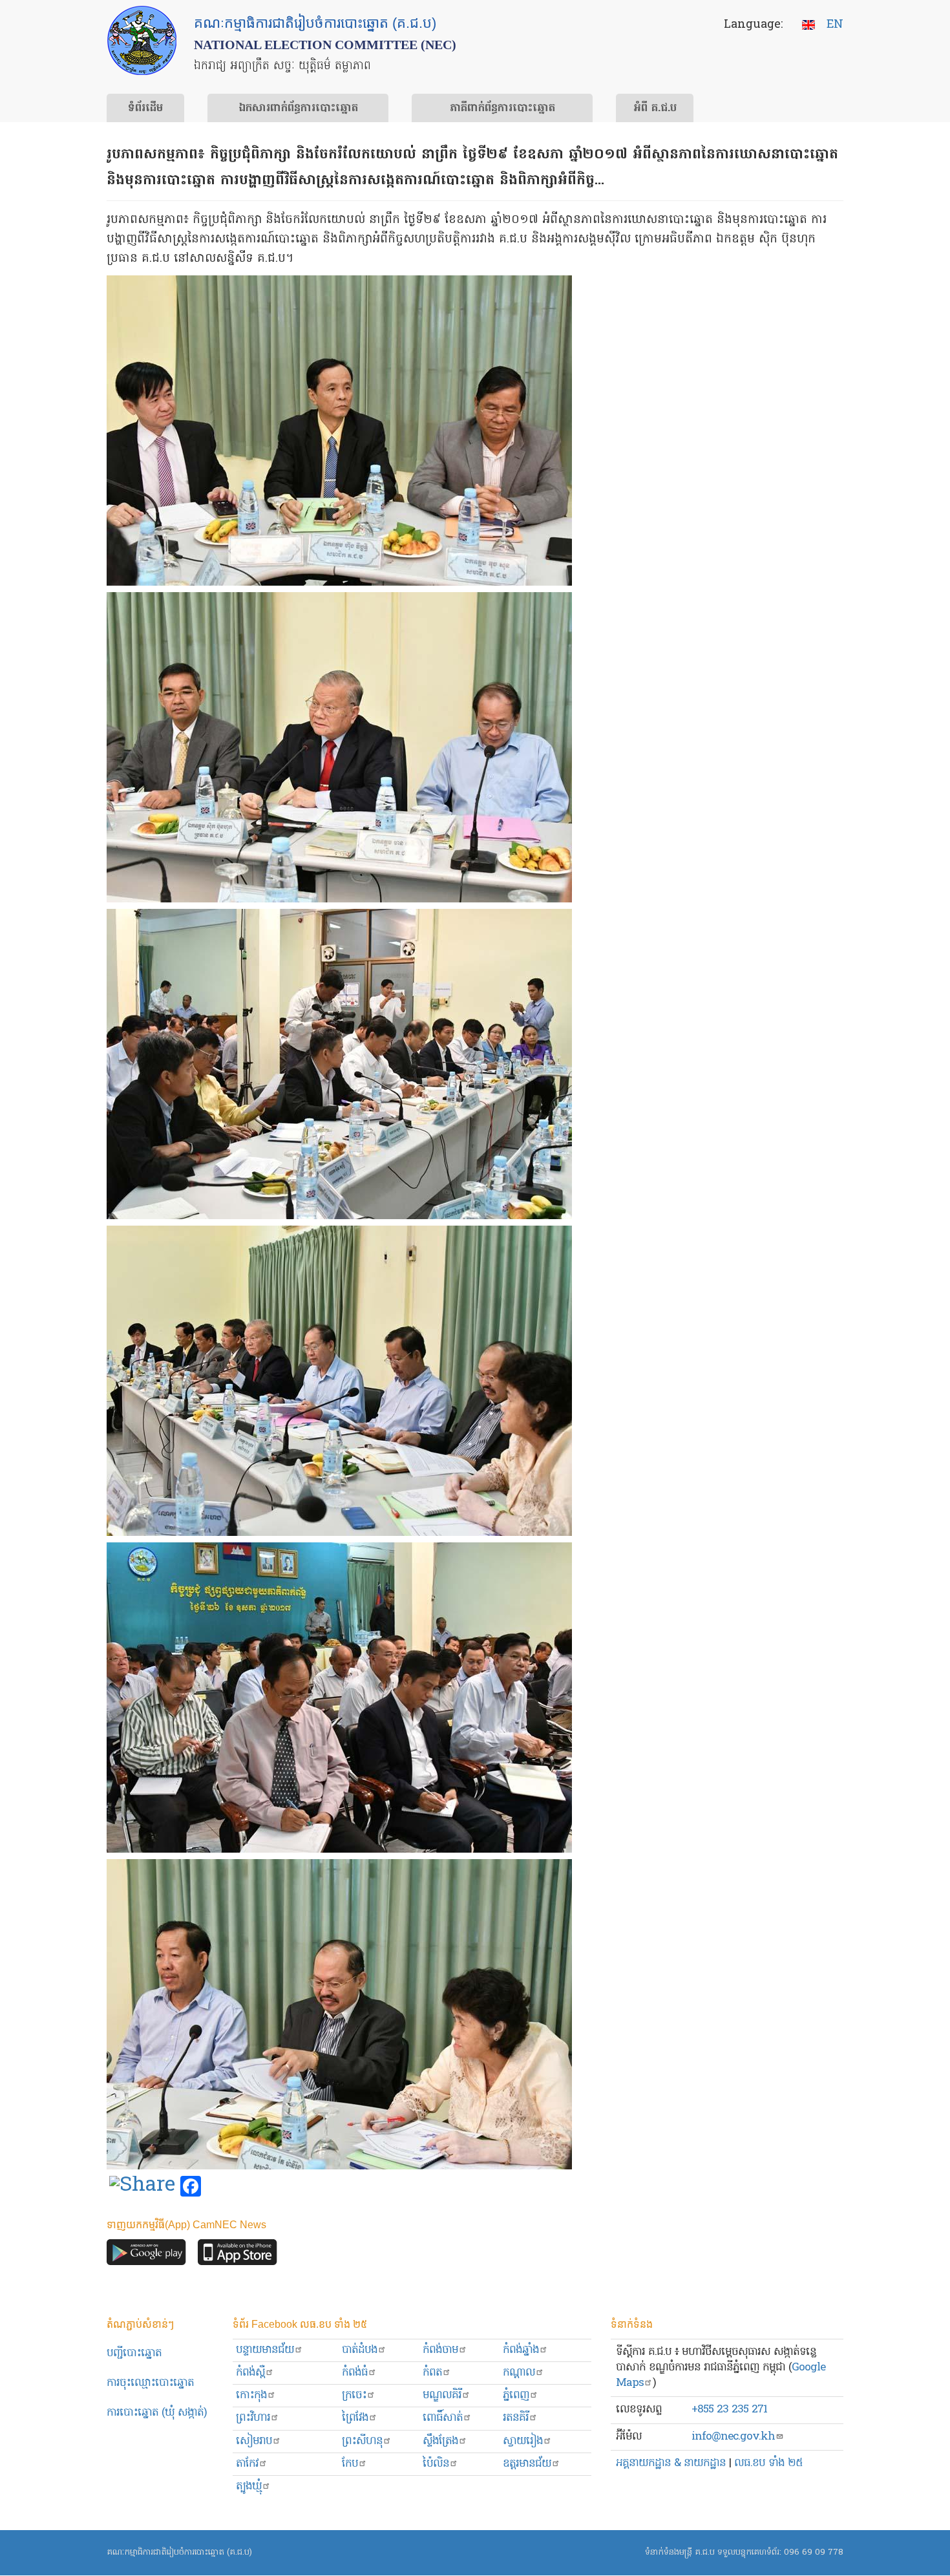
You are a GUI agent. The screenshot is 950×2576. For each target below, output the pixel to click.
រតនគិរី (516, 2418)
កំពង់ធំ (355, 2373)
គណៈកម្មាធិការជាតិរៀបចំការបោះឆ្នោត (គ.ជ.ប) (179, 2552)
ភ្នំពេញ (516, 2395)
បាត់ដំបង (360, 2350)
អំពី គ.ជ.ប (655, 109)
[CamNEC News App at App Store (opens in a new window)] (238, 2255)
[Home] (142, 40)
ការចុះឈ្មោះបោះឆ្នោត (150, 2383)
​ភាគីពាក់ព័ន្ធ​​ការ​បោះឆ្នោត (502, 109)
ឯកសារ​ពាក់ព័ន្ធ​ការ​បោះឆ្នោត (298, 109)
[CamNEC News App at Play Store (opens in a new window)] (146, 2255)
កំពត (432, 2373)
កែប (350, 2464)
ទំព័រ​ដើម (145, 109)
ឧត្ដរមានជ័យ (527, 2464)
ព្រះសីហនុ (362, 2441)
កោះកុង (251, 2395)
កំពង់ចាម (440, 2350)
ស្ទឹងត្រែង (440, 2441)
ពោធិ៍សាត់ (443, 2418)
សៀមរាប (254, 2441)
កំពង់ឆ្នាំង (521, 2350)
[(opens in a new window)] (142, 2187)
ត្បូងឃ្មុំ (249, 2486)
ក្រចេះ (354, 2395)
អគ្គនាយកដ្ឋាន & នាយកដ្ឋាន (671, 2463)
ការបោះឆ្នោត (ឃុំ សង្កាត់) (157, 2413)
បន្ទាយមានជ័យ (265, 2350)
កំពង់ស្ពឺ (250, 2373)
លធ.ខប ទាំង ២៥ (768, 2463)
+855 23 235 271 (729, 2410)
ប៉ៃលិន (436, 2464)
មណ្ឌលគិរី (442, 2395)
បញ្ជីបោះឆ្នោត (134, 2353)
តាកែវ (247, 2464)
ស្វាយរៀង (523, 2441)
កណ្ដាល (519, 2373)
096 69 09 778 (814, 2552)
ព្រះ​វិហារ (253, 2418)
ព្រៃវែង (355, 2418)
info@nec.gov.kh (733, 2437)
